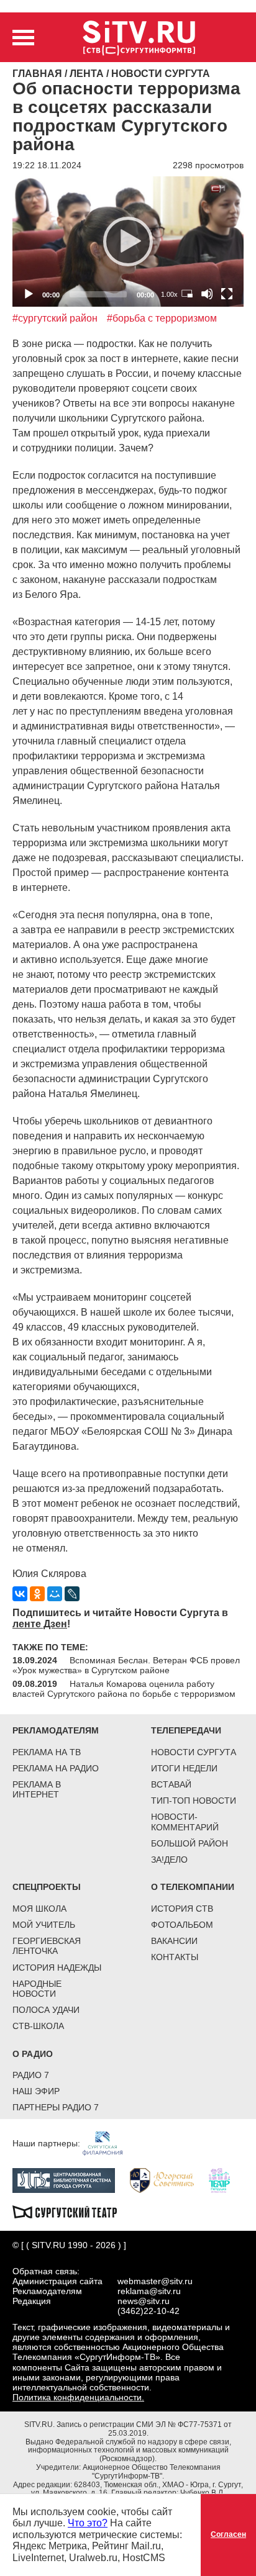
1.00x (169, 294)
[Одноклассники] (37, 1594)
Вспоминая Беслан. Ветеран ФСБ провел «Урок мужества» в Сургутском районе (126, 1665)
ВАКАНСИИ (174, 1941)
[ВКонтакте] (20, 1594)
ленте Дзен (40, 1624)
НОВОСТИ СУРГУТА (194, 1752)
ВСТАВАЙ (171, 1784)
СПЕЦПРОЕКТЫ (47, 1887)
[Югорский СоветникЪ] (168, 2180)
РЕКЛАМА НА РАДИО (56, 1768)
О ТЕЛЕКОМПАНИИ (193, 1887)
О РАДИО (33, 2054)
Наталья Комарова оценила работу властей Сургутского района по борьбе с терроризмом (124, 1689)
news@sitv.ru (144, 2301)
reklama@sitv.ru (149, 2291)
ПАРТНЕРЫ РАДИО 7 (56, 2107)
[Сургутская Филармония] (109, 2143)
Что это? (88, 2523)
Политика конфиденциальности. (78, 2397)
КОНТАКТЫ (175, 1957)
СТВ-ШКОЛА (38, 2026)
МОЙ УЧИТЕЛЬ (44, 1925)
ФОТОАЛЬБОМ (182, 1925)
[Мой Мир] (55, 1594)
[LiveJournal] (72, 1594)
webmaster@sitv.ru (155, 2281)
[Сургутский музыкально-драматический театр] (71, 2211)
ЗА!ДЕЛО (169, 1860)
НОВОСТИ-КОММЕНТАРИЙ (185, 1822)
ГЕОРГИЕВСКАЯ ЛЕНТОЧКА (47, 1946)
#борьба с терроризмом (162, 318)
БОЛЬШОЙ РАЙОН (190, 1843)
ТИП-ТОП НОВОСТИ (194, 1801)
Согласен (228, 2534)
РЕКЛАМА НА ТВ (47, 1752)
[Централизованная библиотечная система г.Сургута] (70, 2180)
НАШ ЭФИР (36, 2091)
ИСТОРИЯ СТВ (182, 1909)
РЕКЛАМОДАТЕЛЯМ (56, 1730)
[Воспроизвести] (128, 242)
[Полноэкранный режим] (227, 294)
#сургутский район (55, 318)
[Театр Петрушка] (226, 2180)
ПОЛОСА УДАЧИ (46, 2010)
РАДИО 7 (31, 2075)
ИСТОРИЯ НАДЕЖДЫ (57, 1968)
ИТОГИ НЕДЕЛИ (184, 1768)
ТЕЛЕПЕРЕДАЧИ (186, 1730)
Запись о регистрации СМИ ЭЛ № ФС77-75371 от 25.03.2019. (144, 2429)
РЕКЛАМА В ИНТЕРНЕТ (37, 1789)
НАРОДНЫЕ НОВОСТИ (37, 1989)
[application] (128, 241)
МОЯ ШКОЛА (39, 1909)
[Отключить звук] (207, 294)
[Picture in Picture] (187, 294)
